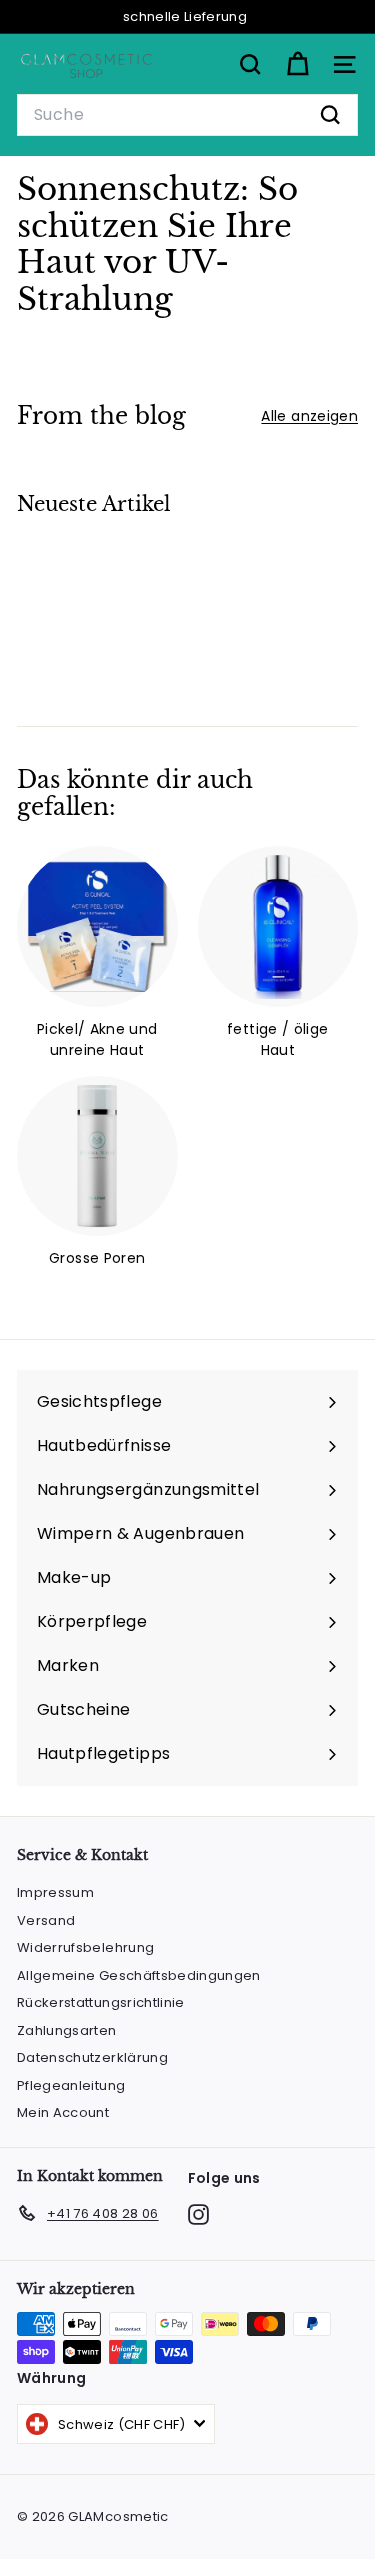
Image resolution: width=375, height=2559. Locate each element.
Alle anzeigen (309, 416)
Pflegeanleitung (71, 2085)
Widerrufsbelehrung (85, 1947)
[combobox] (187, 115)
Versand (46, 1920)
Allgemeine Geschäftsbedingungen (139, 1975)
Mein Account (63, 2112)
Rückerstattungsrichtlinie (101, 2002)
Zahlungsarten (67, 2030)
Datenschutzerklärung (92, 2057)
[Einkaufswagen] (297, 64)
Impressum (55, 1892)
